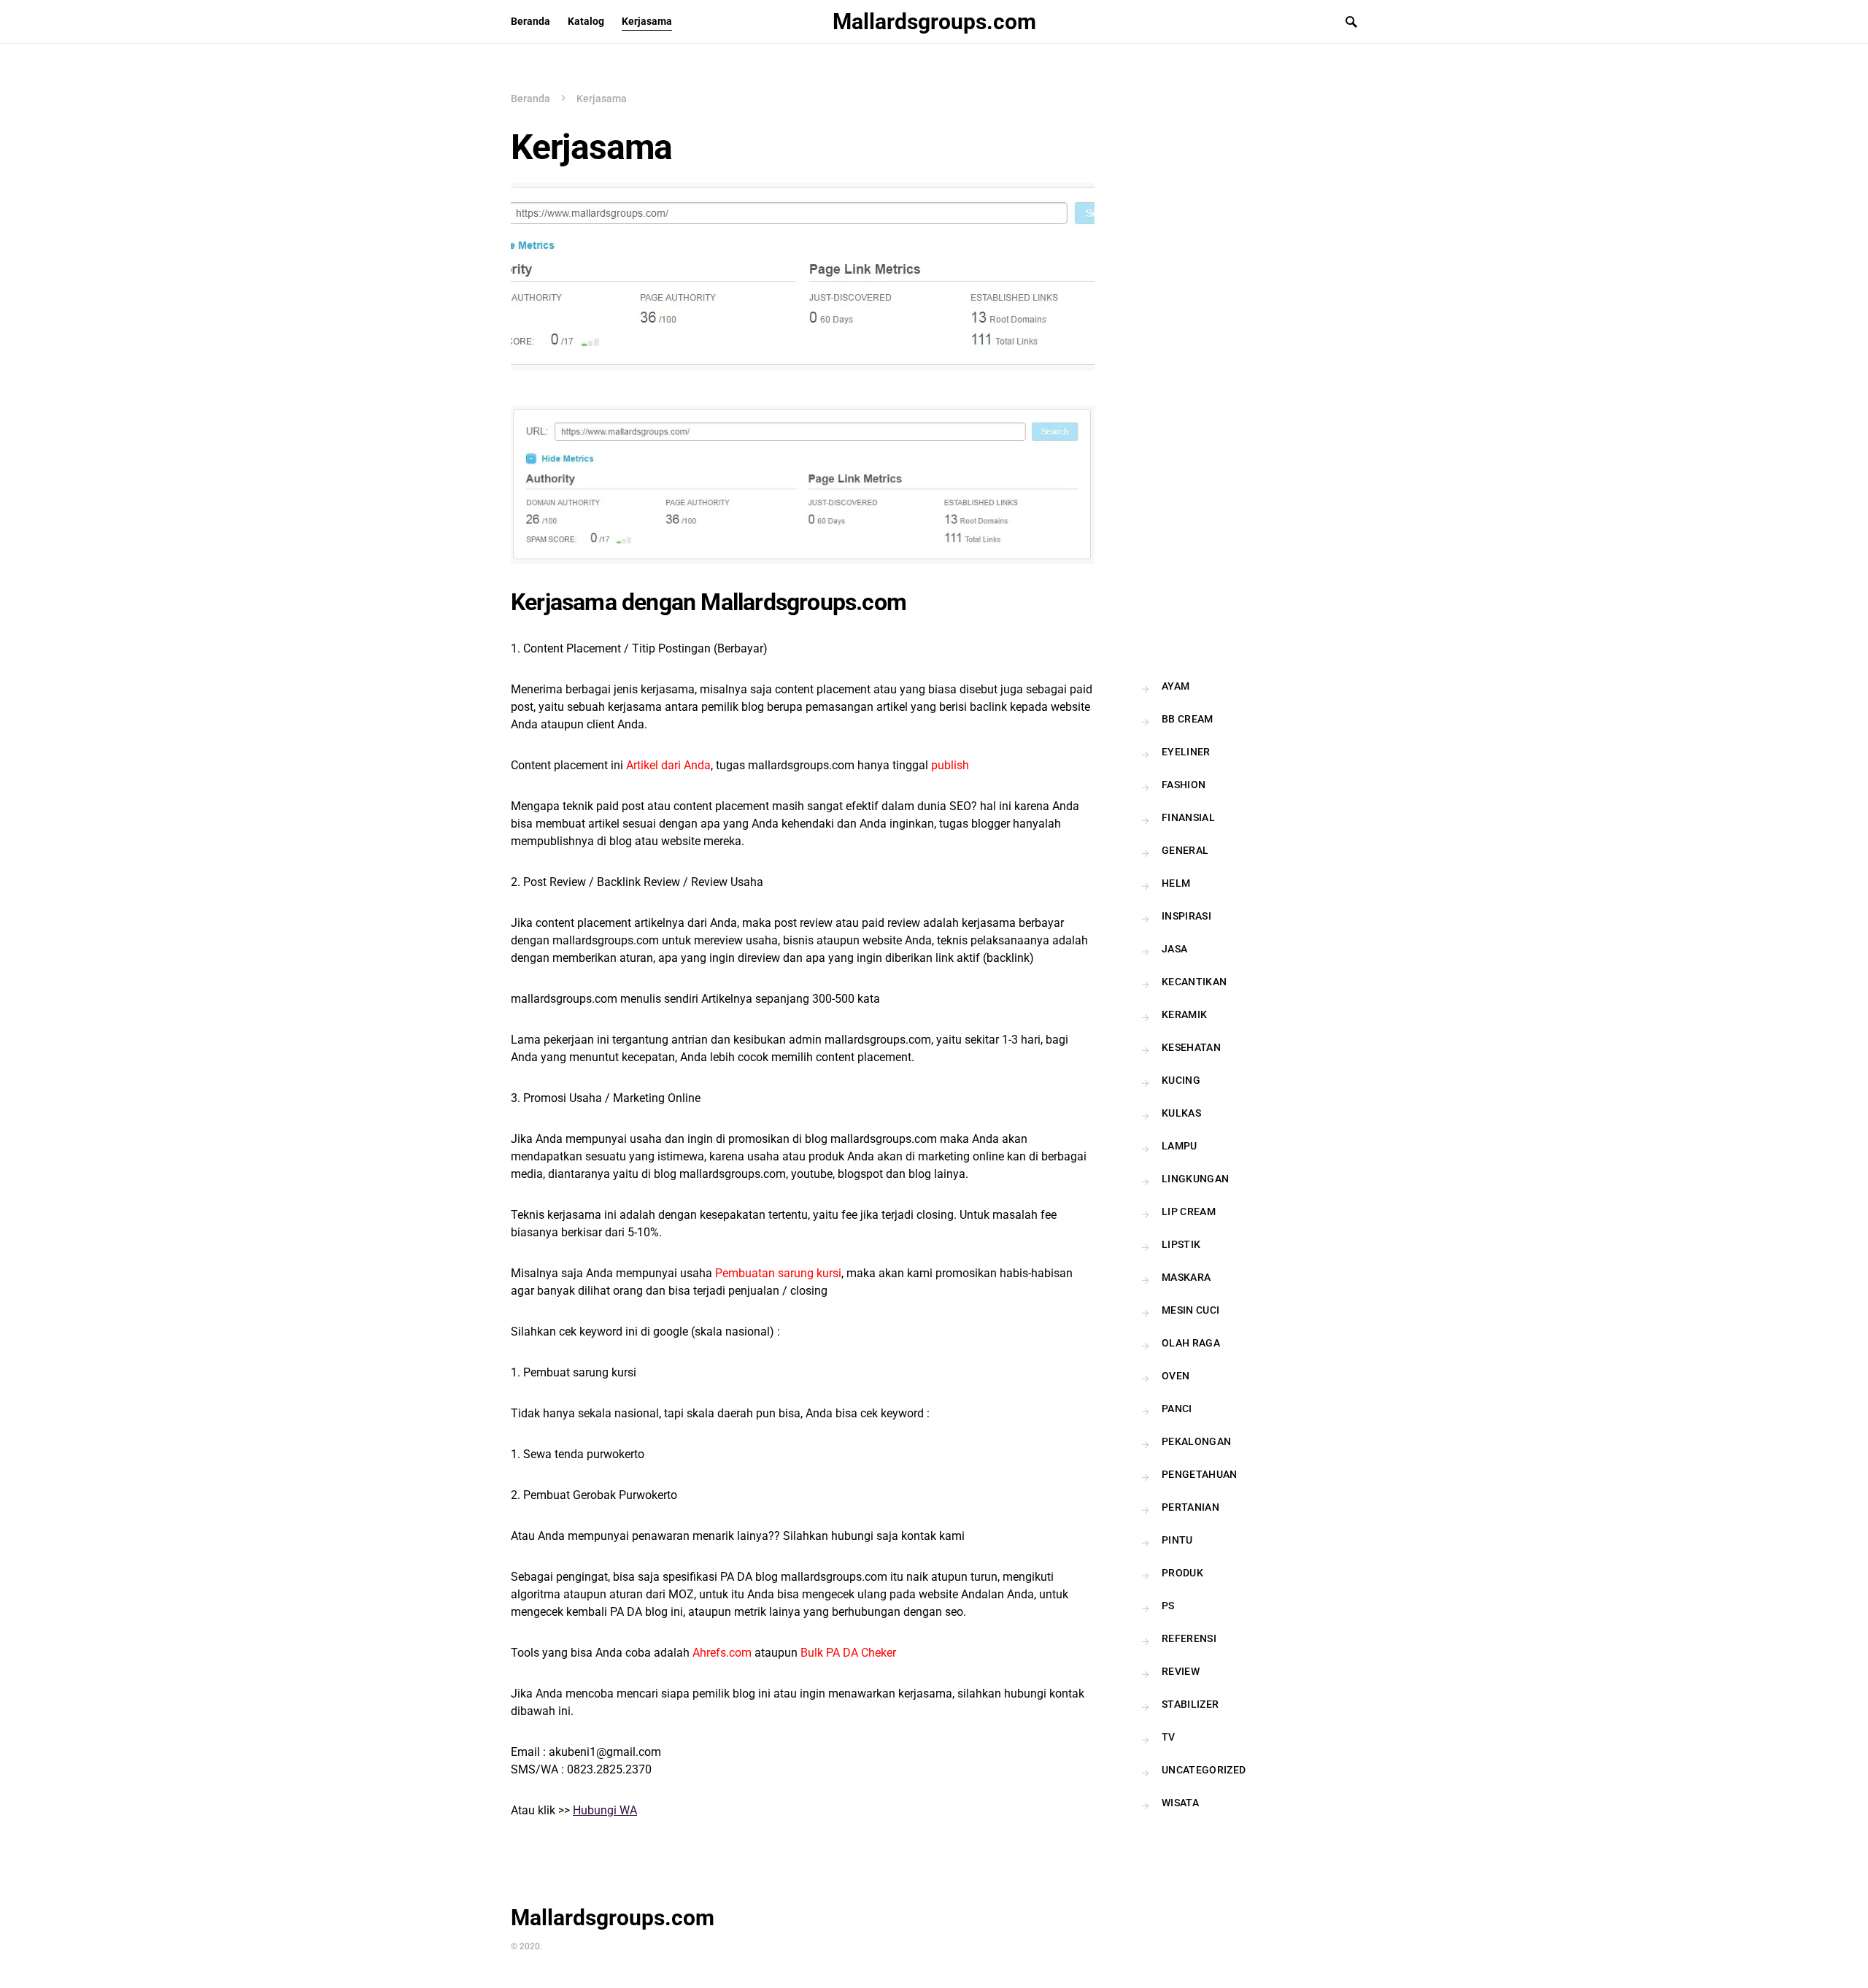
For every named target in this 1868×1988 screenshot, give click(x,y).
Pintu (1177, 1540)
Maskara (1186, 1277)
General (1185, 850)
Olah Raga (1191, 1343)
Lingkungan (1196, 1179)
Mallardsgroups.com (934, 22)
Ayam (1176, 686)
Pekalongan (1197, 1441)
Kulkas (1181, 1113)
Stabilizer (1190, 1704)
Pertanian (1190, 1507)
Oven (1176, 1376)
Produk (1182, 1573)
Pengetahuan (1200, 1474)
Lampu (1180, 1146)
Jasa (1174, 949)
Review (1181, 1671)
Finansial (1188, 817)
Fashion (1184, 785)
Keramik (1184, 1014)
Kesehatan (1191, 1047)
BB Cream (1188, 719)
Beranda (530, 99)
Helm (1176, 883)
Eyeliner (1186, 752)
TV (1169, 1737)
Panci (1177, 1409)
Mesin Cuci (1191, 1310)
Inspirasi (1186, 916)
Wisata (1180, 1803)
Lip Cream (1189, 1211)
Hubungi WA (605, 1810)
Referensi (1189, 1638)
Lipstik (1181, 1244)
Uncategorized (1204, 1770)
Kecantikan (1194, 982)
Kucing (1181, 1080)
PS (1168, 1606)
